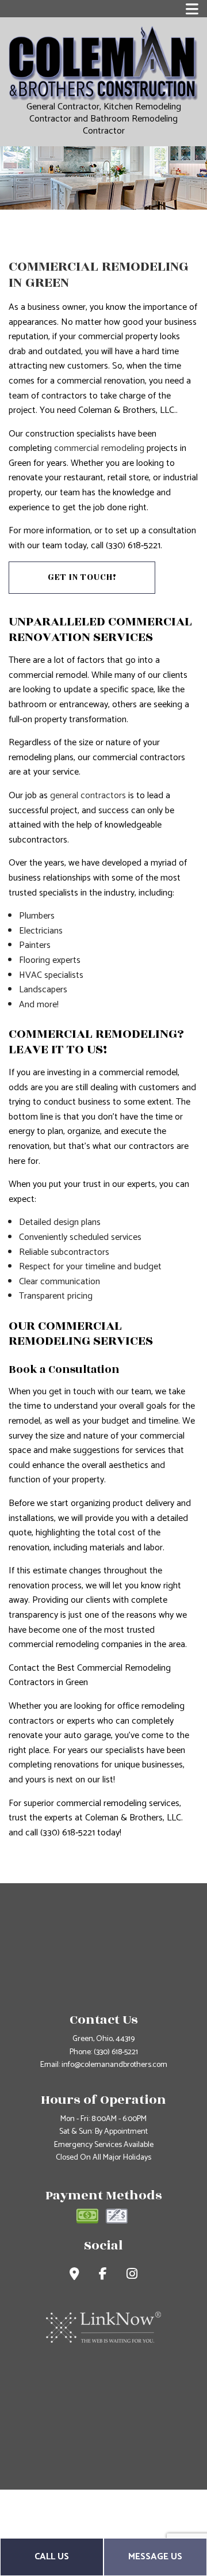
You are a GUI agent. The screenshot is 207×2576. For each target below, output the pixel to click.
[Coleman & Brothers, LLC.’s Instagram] (132, 2276)
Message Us (155, 2557)
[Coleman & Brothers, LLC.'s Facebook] (103, 2276)
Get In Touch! (82, 577)
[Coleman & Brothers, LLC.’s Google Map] (74, 2276)
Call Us (52, 2557)
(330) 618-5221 (116, 2052)
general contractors (88, 796)
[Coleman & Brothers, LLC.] (103, 64)
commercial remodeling (99, 448)
